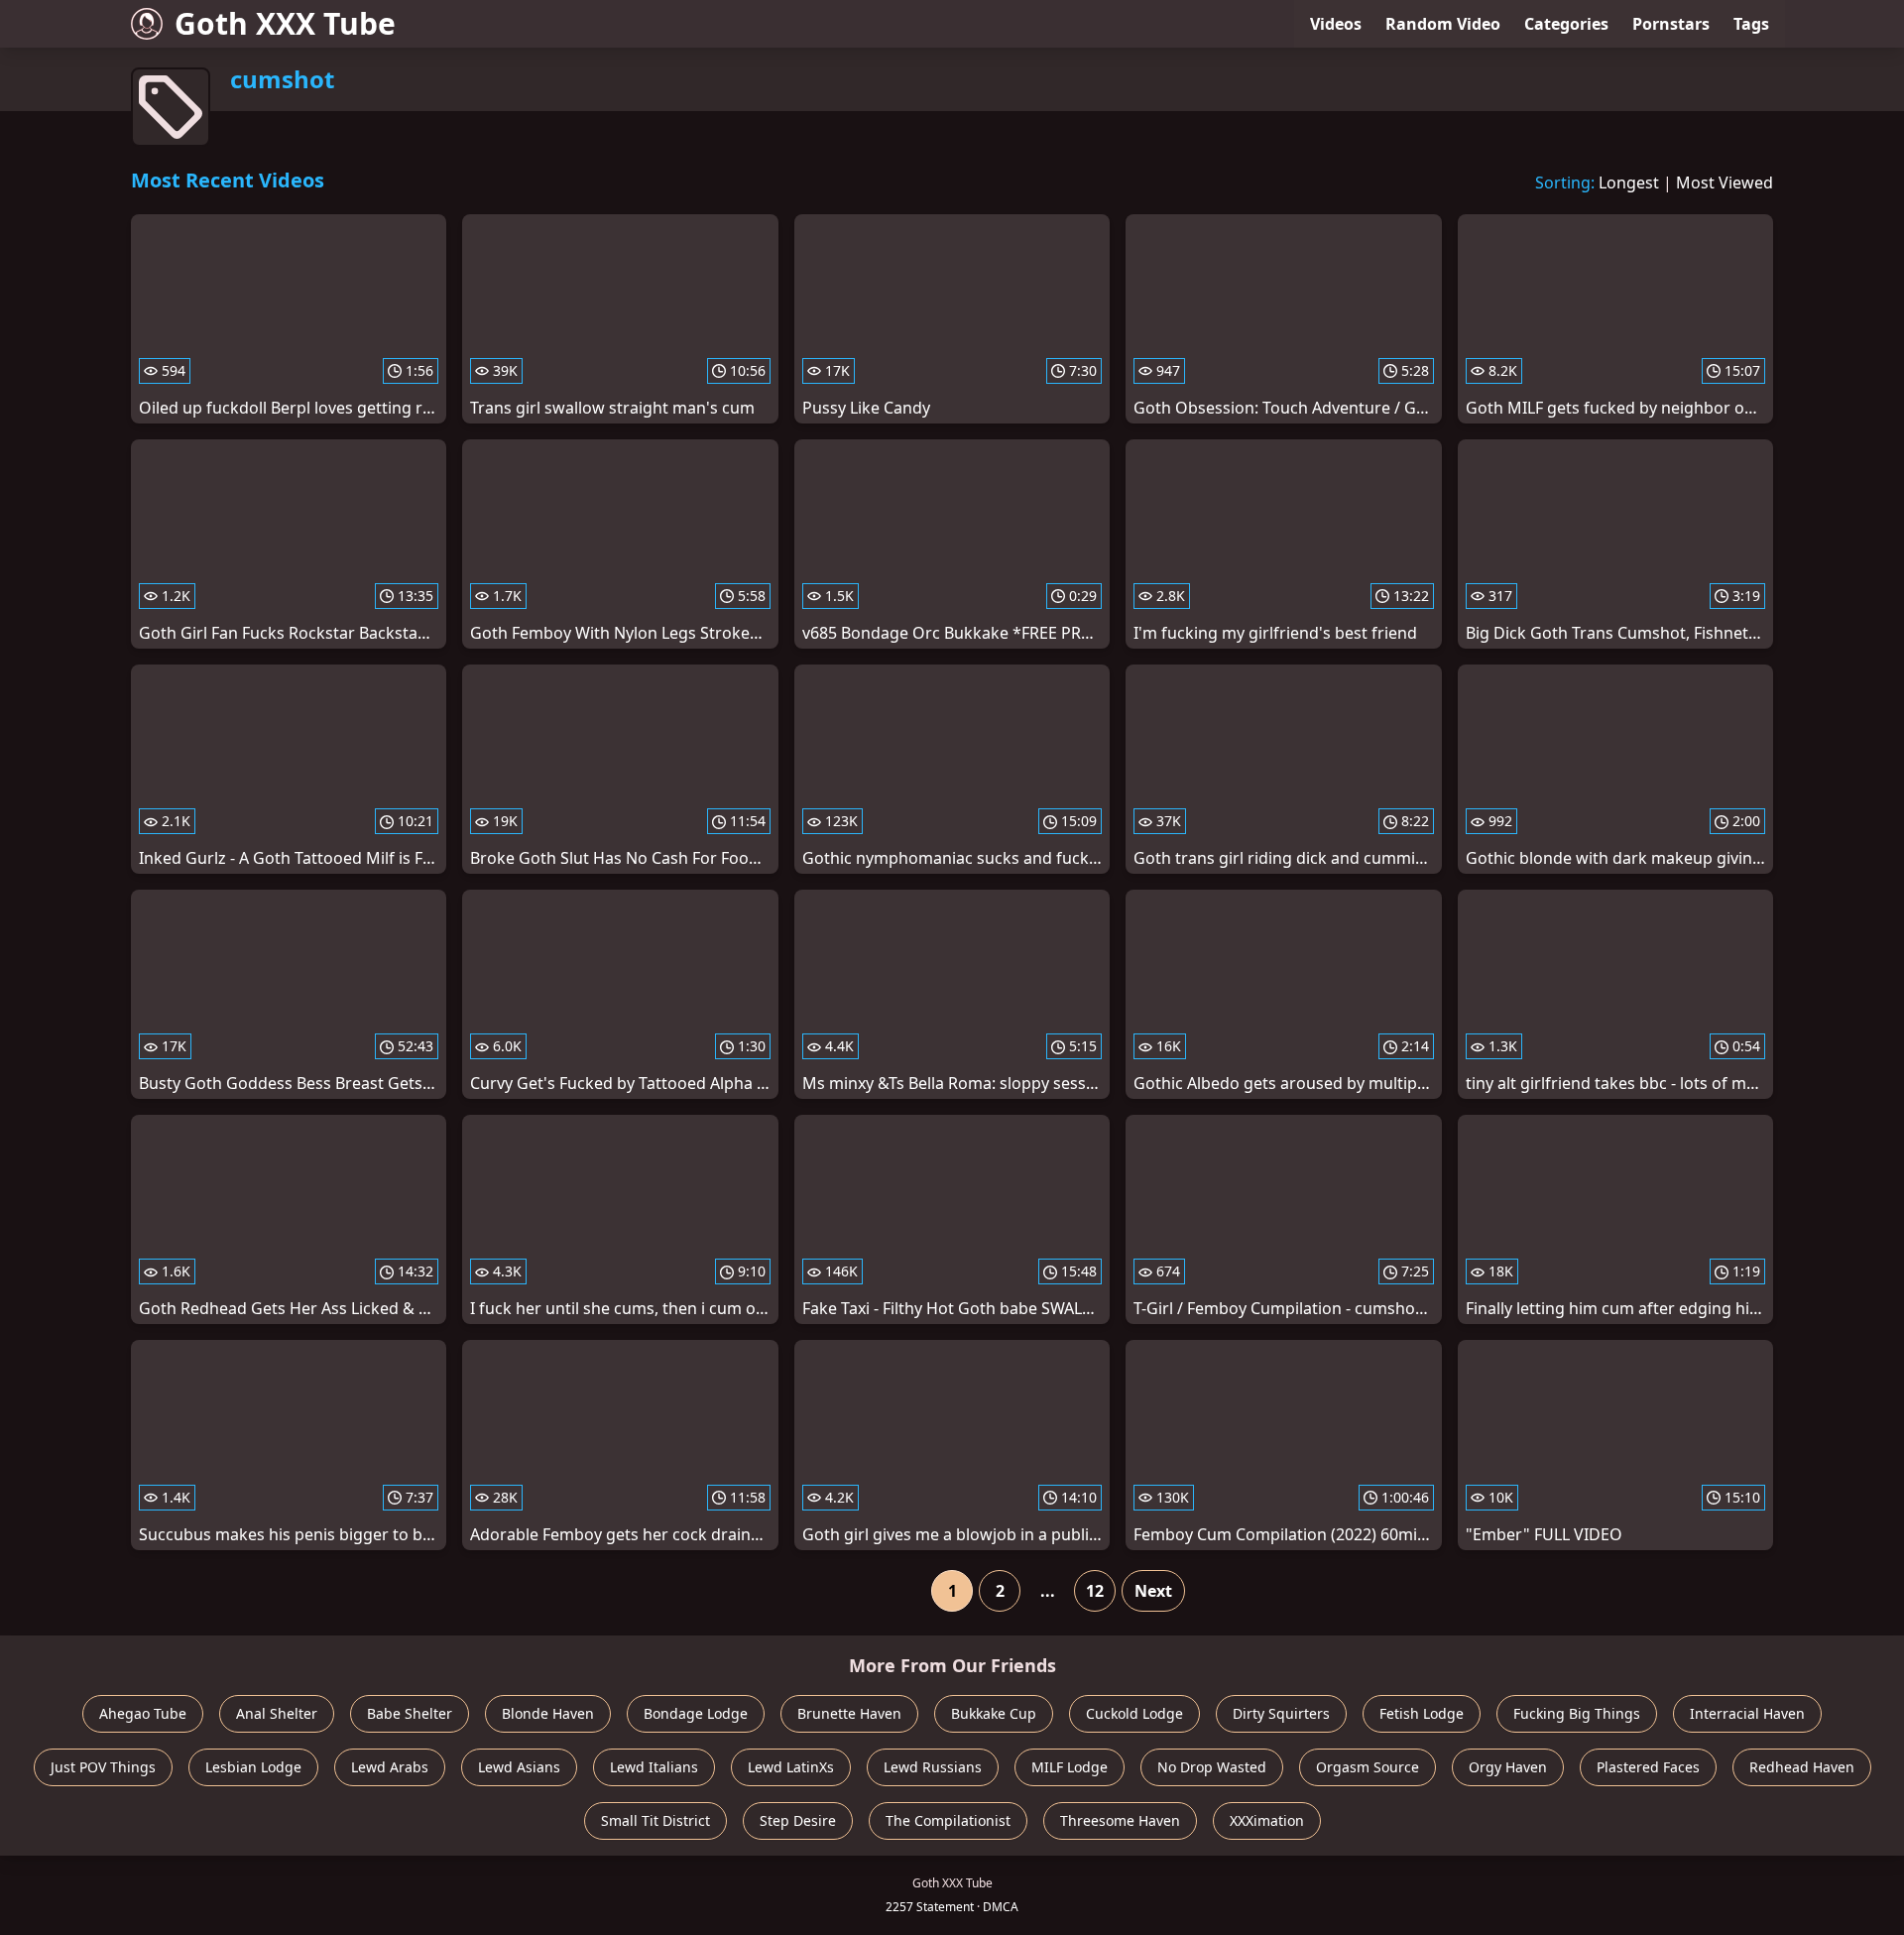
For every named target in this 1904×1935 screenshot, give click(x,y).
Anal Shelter (277, 1713)
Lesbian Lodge (253, 1767)
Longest (1629, 182)
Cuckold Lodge (1134, 1713)
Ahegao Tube (143, 1713)
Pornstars (1671, 24)
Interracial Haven (1747, 1713)
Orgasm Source (1368, 1767)
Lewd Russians (933, 1767)
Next (1153, 1591)
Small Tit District (655, 1820)
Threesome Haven (1120, 1820)
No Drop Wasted (1212, 1767)
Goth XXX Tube (285, 23)
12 (1095, 1591)
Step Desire (798, 1820)
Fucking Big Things (1577, 1713)
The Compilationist (948, 1820)
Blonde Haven (548, 1713)
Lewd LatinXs (791, 1767)
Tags (1751, 24)
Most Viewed (1725, 182)
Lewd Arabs (390, 1767)
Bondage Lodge (696, 1713)
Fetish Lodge (1422, 1713)
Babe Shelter (410, 1713)
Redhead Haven (1802, 1767)
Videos (1336, 24)
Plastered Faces (1648, 1767)
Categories (1566, 24)
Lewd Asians (519, 1767)
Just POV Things (103, 1767)
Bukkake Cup (994, 1713)
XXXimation (1267, 1820)
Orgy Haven (1508, 1767)
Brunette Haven (849, 1713)
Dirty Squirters (1281, 1713)
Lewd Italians (654, 1767)
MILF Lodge (1070, 1767)
